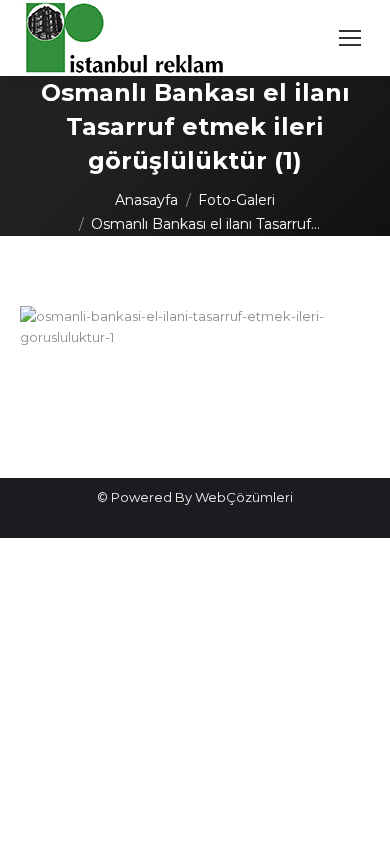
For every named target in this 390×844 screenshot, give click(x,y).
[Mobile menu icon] (350, 38)
